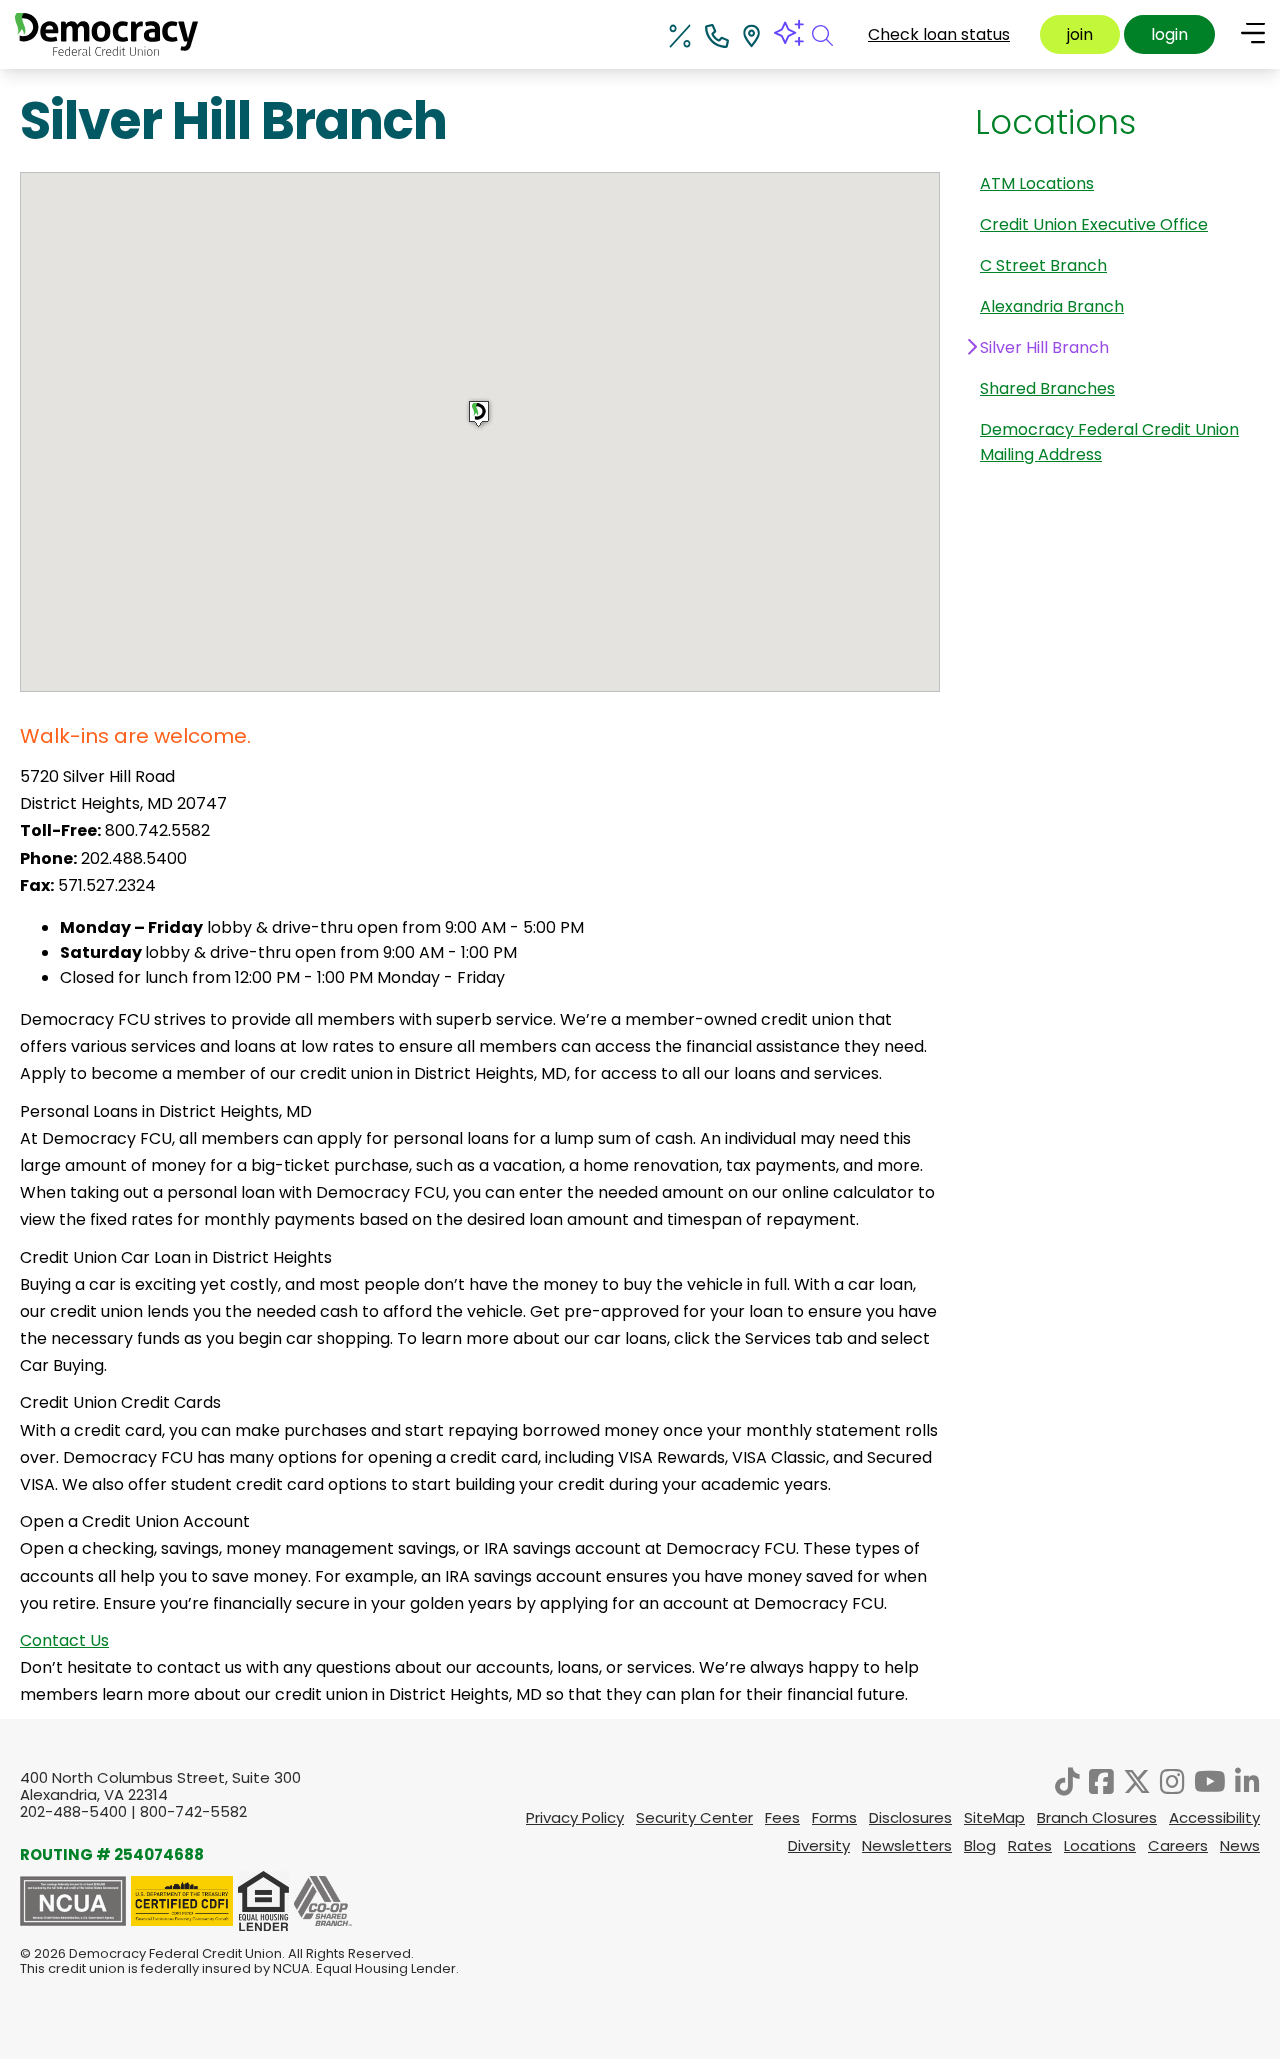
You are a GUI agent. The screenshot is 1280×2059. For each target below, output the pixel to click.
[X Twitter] (1137, 1781)
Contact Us (64, 1640)
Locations (1055, 122)
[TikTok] (1067, 1781)
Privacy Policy (575, 1817)
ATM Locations (1037, 183)
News (1240, 1845)
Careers (1178, 1845)
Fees (782, 1817)
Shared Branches (1047, 388)
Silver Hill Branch (1044, 347)
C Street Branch (1043, 265)
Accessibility (1214, 1817)
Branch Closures (1097, 1817)
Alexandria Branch (1052, 306)
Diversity (819, 1845)
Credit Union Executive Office (1094, 224)
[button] (479, 414)
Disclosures (910, 1817)
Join (1080, 34)
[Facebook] (1101, 1781)
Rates (1030, 1845)
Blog (980, 1845)
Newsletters (907, 1845)
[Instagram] (1172, 1781)
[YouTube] (1210, 1781)
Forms (834, 1817)
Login (1169, 34)
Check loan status (939, 34)
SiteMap (994, 1817)
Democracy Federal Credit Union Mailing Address (1109, 442)
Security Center (694, 1817)
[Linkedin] (1247, 1781)
